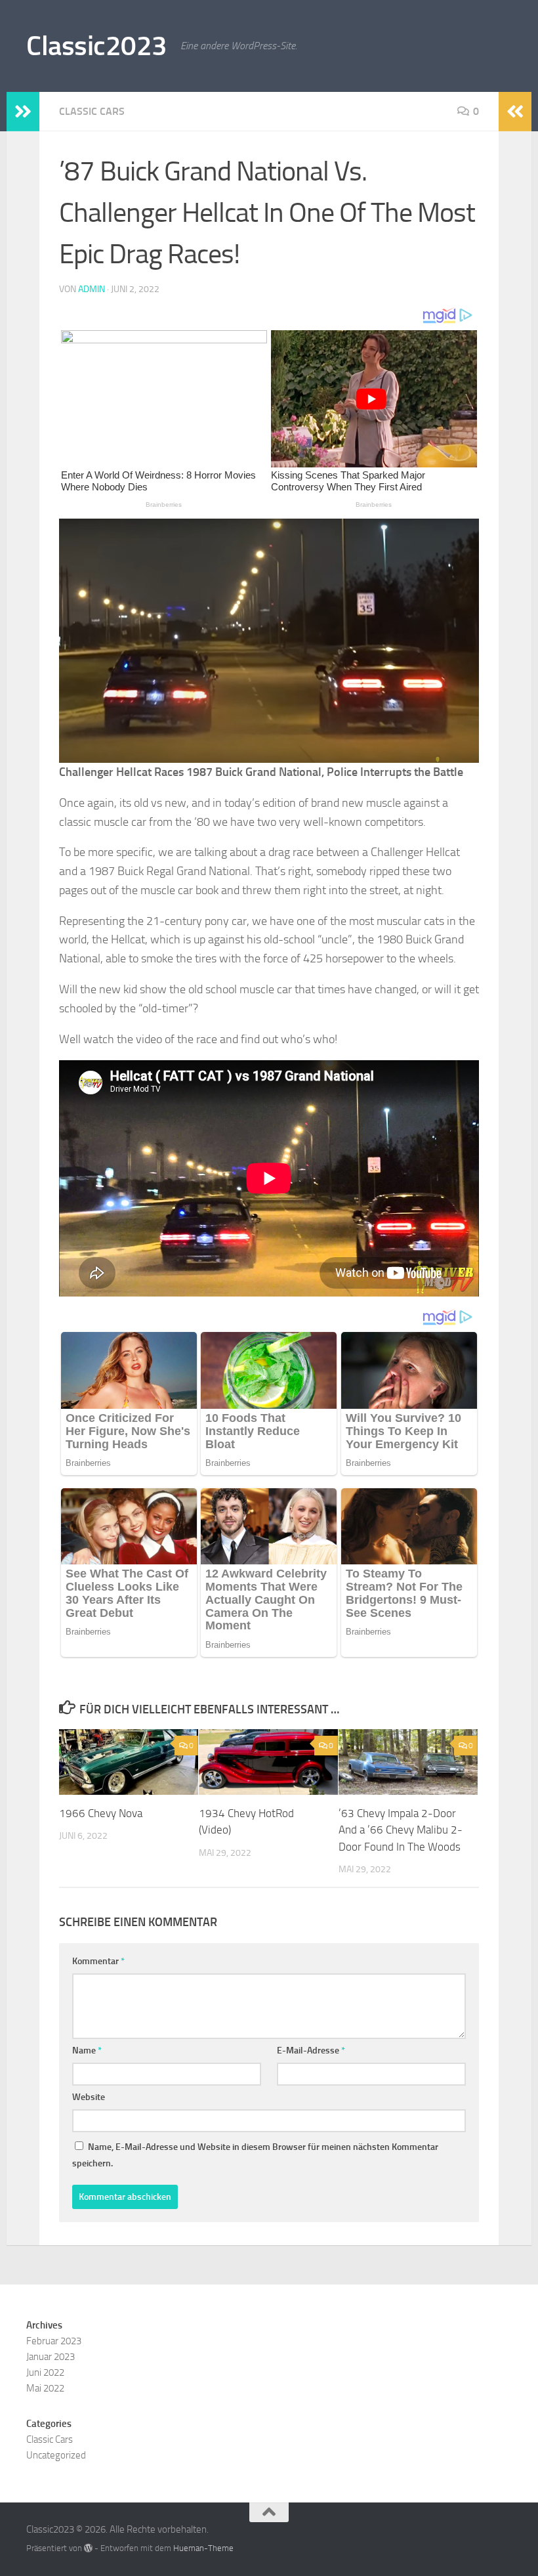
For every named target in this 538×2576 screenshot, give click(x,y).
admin (92, 289)
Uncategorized (56, 2455)
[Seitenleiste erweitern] (23, 112)
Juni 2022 (45, 2372)
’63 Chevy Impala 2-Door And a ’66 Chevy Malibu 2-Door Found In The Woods (401, 1830)
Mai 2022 (45, 2388)
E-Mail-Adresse (311, 2050)
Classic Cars (92, 111)
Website (89, 2097)
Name (87, 2050)
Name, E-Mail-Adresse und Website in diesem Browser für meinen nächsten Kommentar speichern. (255, 2155)
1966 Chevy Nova (101, 1813)
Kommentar (98, 1961)
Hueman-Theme (203, 2548)
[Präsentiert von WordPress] (88, 2548)
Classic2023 (97, 46)
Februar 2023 (54, 2341)
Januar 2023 (51, 2357)
